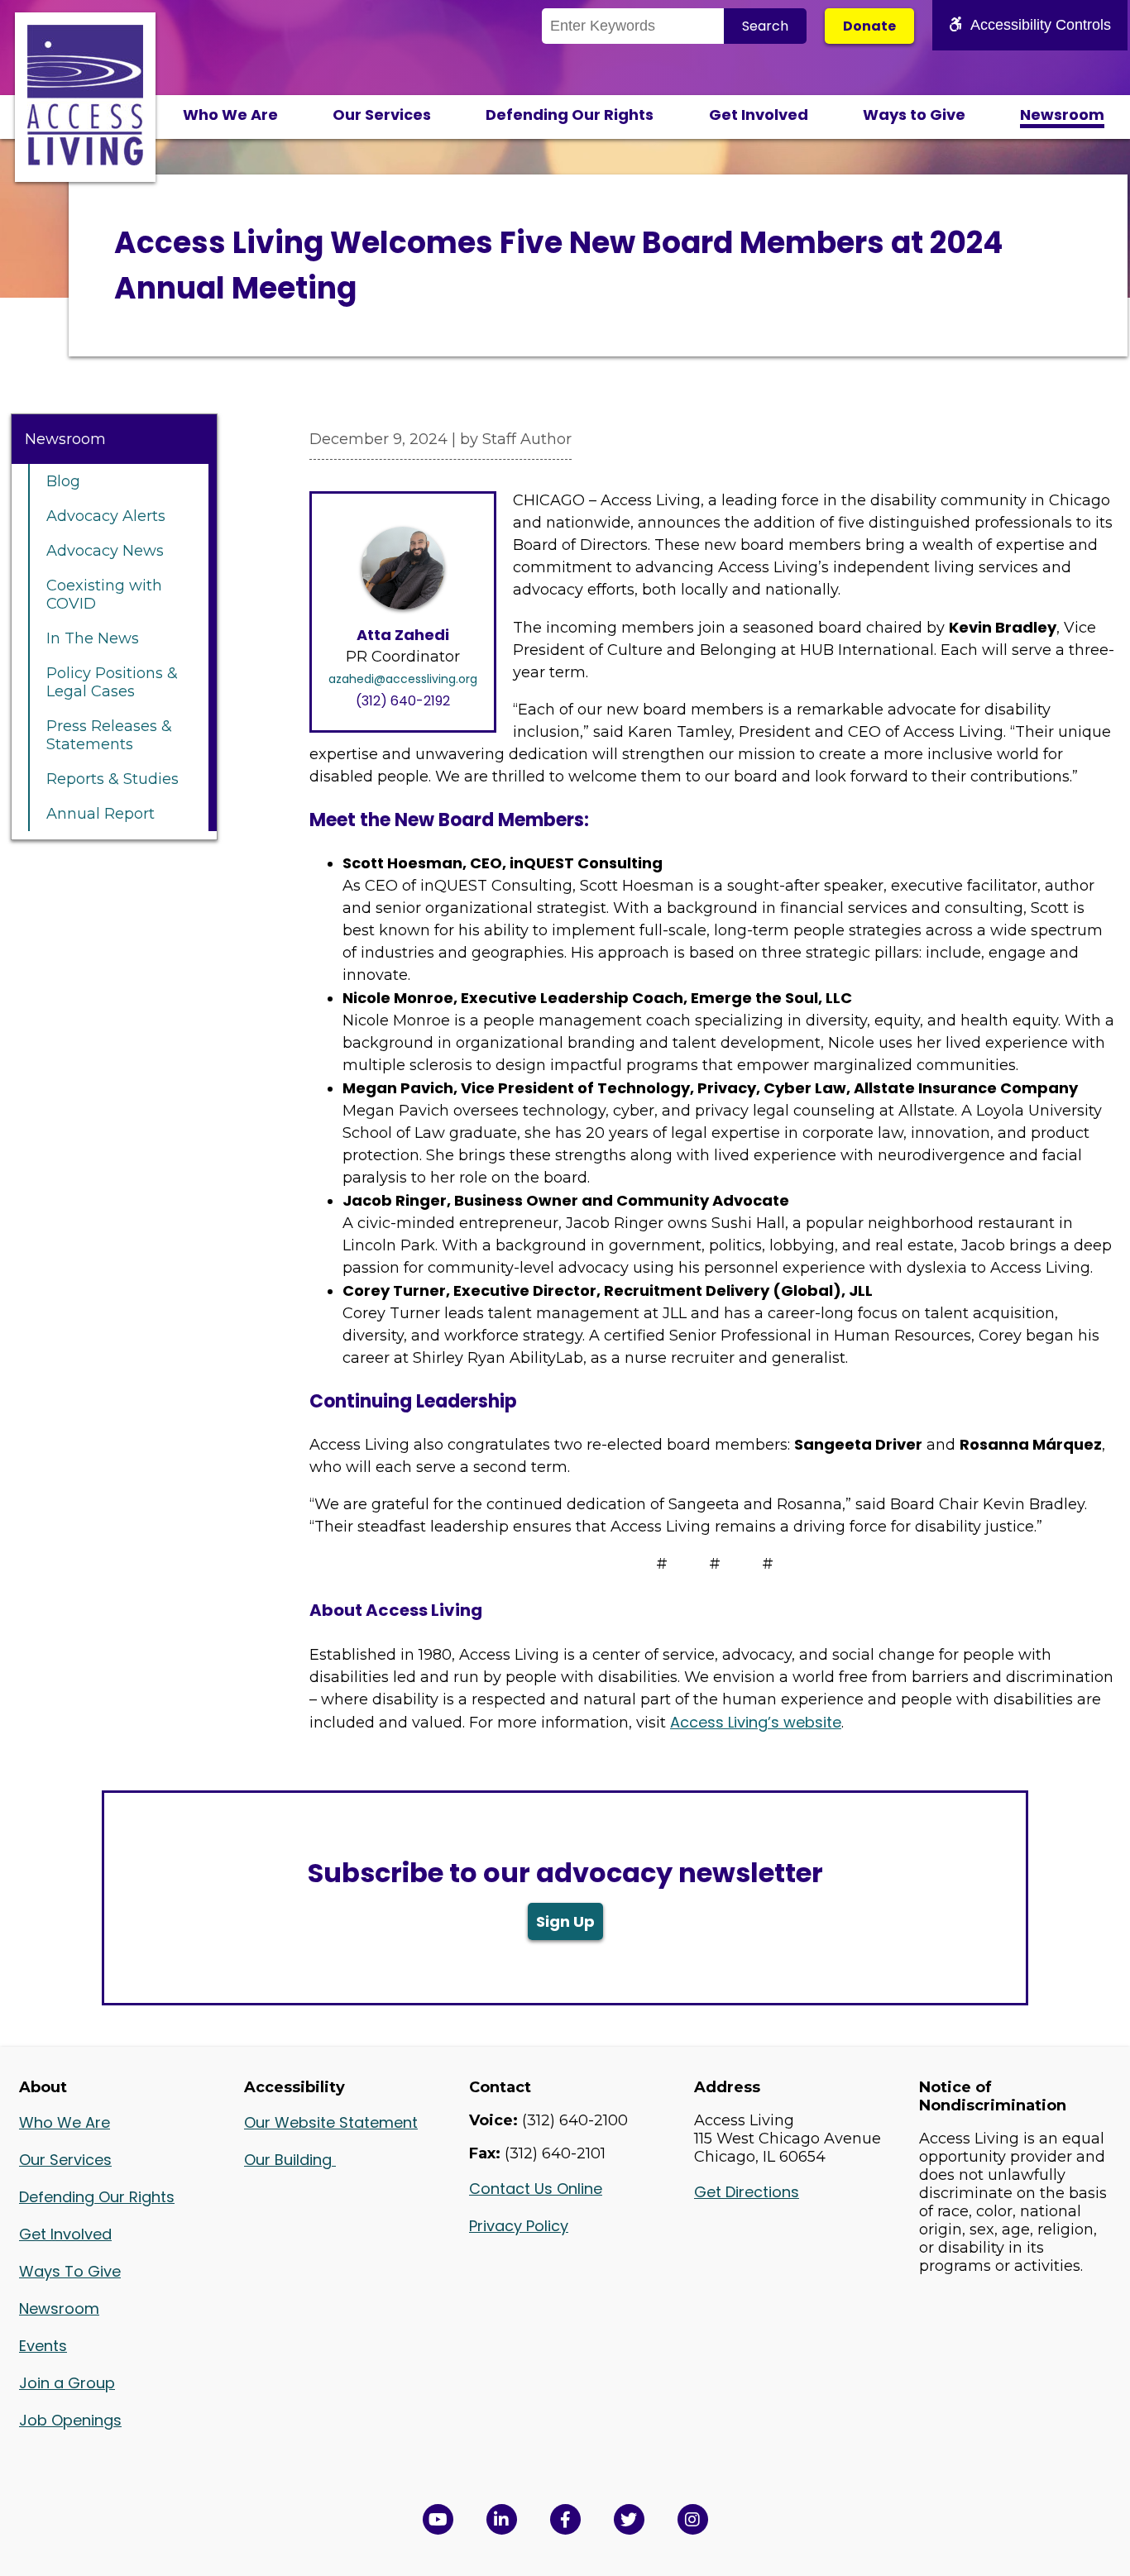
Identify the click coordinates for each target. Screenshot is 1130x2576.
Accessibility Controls (1041, 25)
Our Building (290, 2160)
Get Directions (747, 2192)
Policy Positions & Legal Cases (112, 682)
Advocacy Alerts (106, 516)
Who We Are (230, 115)
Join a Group (67, 2383)
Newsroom (1062, 115)
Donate (869, 26)
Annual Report (101, 814)
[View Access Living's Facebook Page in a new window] (565, 2519)
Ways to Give (914, 115)
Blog (63, 481)
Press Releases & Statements (109, 735)
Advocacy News (105, 551)
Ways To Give (70, 2271)
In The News (93, 638)
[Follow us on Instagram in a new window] (693, 2519)
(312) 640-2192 (403, 701)
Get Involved (759, 115)
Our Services (382, 115)
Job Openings (70, 2420)
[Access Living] (85, 160)
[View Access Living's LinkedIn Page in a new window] (502, 2519)
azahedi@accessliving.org (403, 679)
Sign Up (565, 1921)
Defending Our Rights (570, 115)
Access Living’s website (756, 1722)
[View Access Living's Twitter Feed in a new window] (629, 2519)
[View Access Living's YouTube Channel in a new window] (438, 2519)
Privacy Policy (519, 2226)
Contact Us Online (536, 2189)
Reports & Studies (113, 779)
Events (43, 2346)
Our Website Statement (331, 2122)
